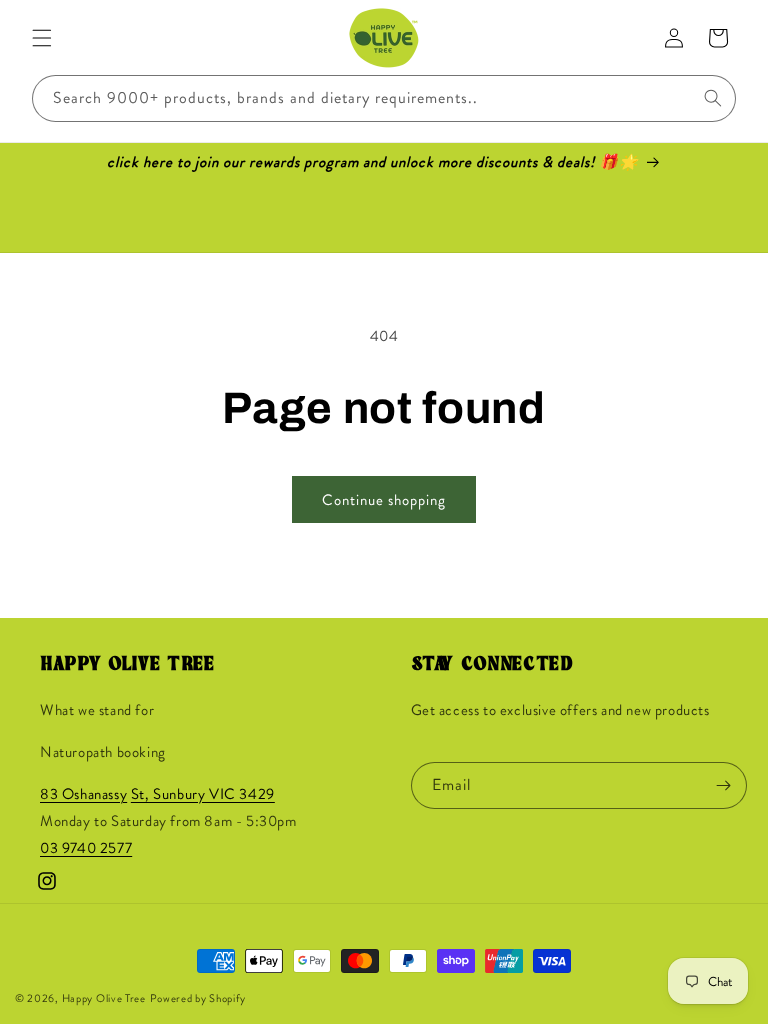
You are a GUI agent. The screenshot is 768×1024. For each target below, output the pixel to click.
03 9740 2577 (86, 848)
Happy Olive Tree (104, 998)
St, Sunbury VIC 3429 (203, 794)
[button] (42, 38)
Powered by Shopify (198, 998)
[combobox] (384, 98)
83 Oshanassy (83, 794)
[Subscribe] (724, 785)
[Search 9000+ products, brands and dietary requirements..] (713, 98)
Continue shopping (384, 500)
